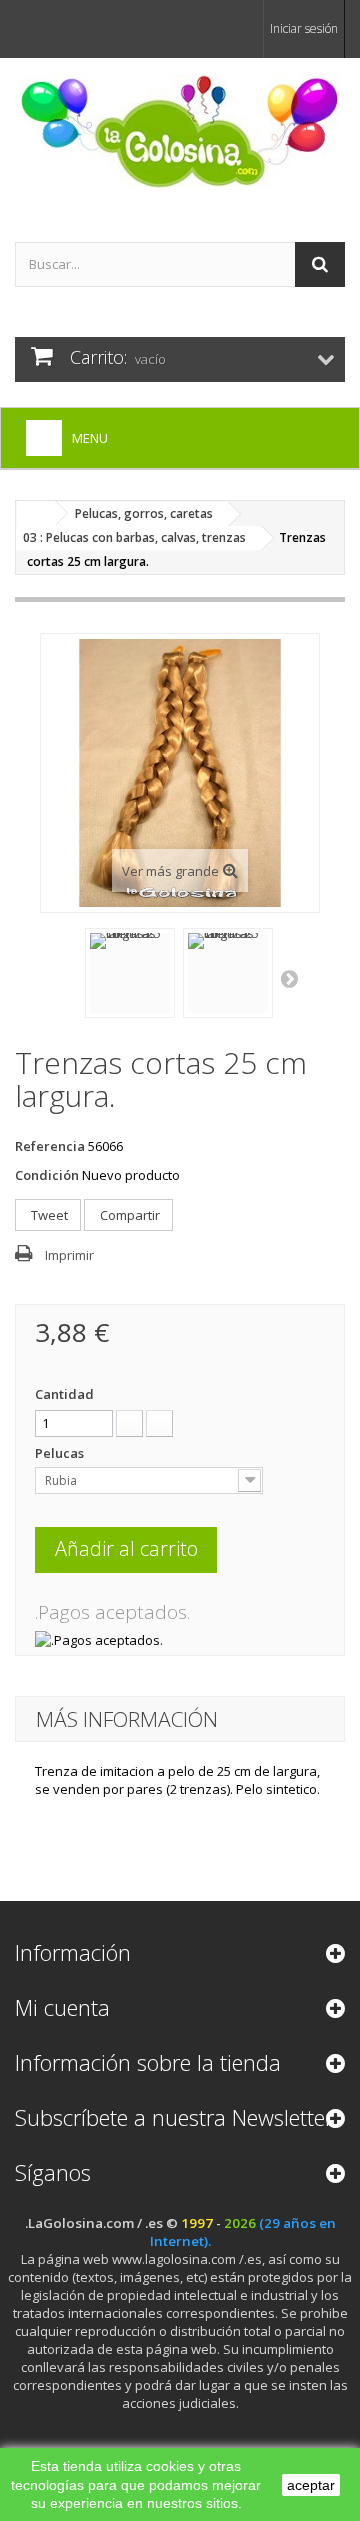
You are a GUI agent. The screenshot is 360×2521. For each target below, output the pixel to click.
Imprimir (69, 1255)
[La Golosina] (180, 132)
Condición (47, 1175)
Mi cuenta (62, 2007)
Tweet (48, 1215)
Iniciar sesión (304, 28)
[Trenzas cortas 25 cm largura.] (130, 973)
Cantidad (64, 1394)
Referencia (50, 1146)
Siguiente (291, 978)
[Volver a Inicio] (36, 513)
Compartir (128, 1215)
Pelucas (61, 1453)
